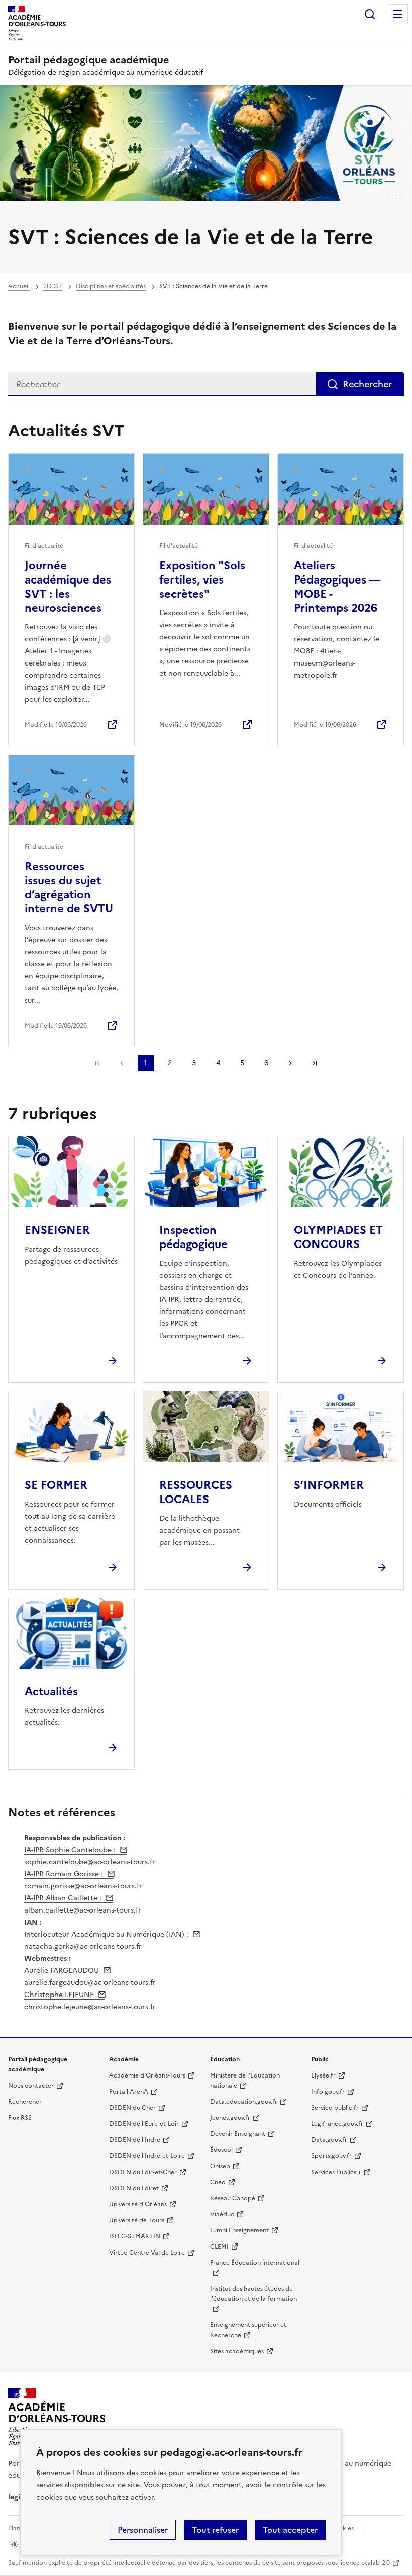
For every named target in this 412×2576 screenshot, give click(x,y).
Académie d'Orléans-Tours (147, 2075)
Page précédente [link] (122, 1063)
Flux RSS (20, 2118)
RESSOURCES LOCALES (196, 1492)
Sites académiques (237, 2351)
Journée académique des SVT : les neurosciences (68, 587)
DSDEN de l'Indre (135, 2140)
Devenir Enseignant (238, 2134)
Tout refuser (215, 2530)
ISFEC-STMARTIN (135, 2236)
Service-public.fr (335, 2108)
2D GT (53, 286)
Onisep (220, 2166)
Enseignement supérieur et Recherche (248, 2330)
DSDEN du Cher (132, 2108)
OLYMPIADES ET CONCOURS (338, 1237)
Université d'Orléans (138, 2204)
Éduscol (221, 2150)
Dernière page (315, 1063)
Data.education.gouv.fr (244, 2102)
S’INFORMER (329, 1485)
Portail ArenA (129, 2092)
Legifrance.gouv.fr (337, 2124)
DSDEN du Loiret (134, 2188)
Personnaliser (143, 2530)
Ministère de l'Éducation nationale (245, 2081)
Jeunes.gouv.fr (230, 2118)
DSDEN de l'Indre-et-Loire (147, 2156)
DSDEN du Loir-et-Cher (143, 2172)
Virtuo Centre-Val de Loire (147, 2253)
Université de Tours (137, 2220)
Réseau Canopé (233, 2198)
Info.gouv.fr (328, 2092)
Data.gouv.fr (329, 2140)
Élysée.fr (323, 2075)
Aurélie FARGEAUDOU (62, 1971)
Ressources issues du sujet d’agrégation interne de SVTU (69, 888)
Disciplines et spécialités (111, 286)
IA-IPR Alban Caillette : (63, 1898)
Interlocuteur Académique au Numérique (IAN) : (106, 1934)
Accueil (19, 286)
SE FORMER (56, 1485)
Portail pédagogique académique (89, 60)
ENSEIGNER (57, 1230)
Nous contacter (31, 2086)
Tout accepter (290, 2530)
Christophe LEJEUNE (59, 1995)
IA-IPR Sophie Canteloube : (70, 1850)
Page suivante (290, 1063)
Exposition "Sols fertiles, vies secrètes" (202, 580)
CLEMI (219, 2247)
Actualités (51, 1691)
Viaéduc (222, 2214)
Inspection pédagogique (193, 1237)
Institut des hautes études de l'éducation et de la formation (253, 2294)
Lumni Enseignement (239, 2230)
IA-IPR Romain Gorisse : (64, 1874)
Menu (398, 14)
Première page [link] (97, 1063)
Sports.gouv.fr (331, 2156)
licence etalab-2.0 (365, 2563)
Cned (218, 2182)
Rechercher (370, 14)
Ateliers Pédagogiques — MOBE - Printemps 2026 (337, 587)
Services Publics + (336, 2172)
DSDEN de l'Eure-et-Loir (144, 2124)
